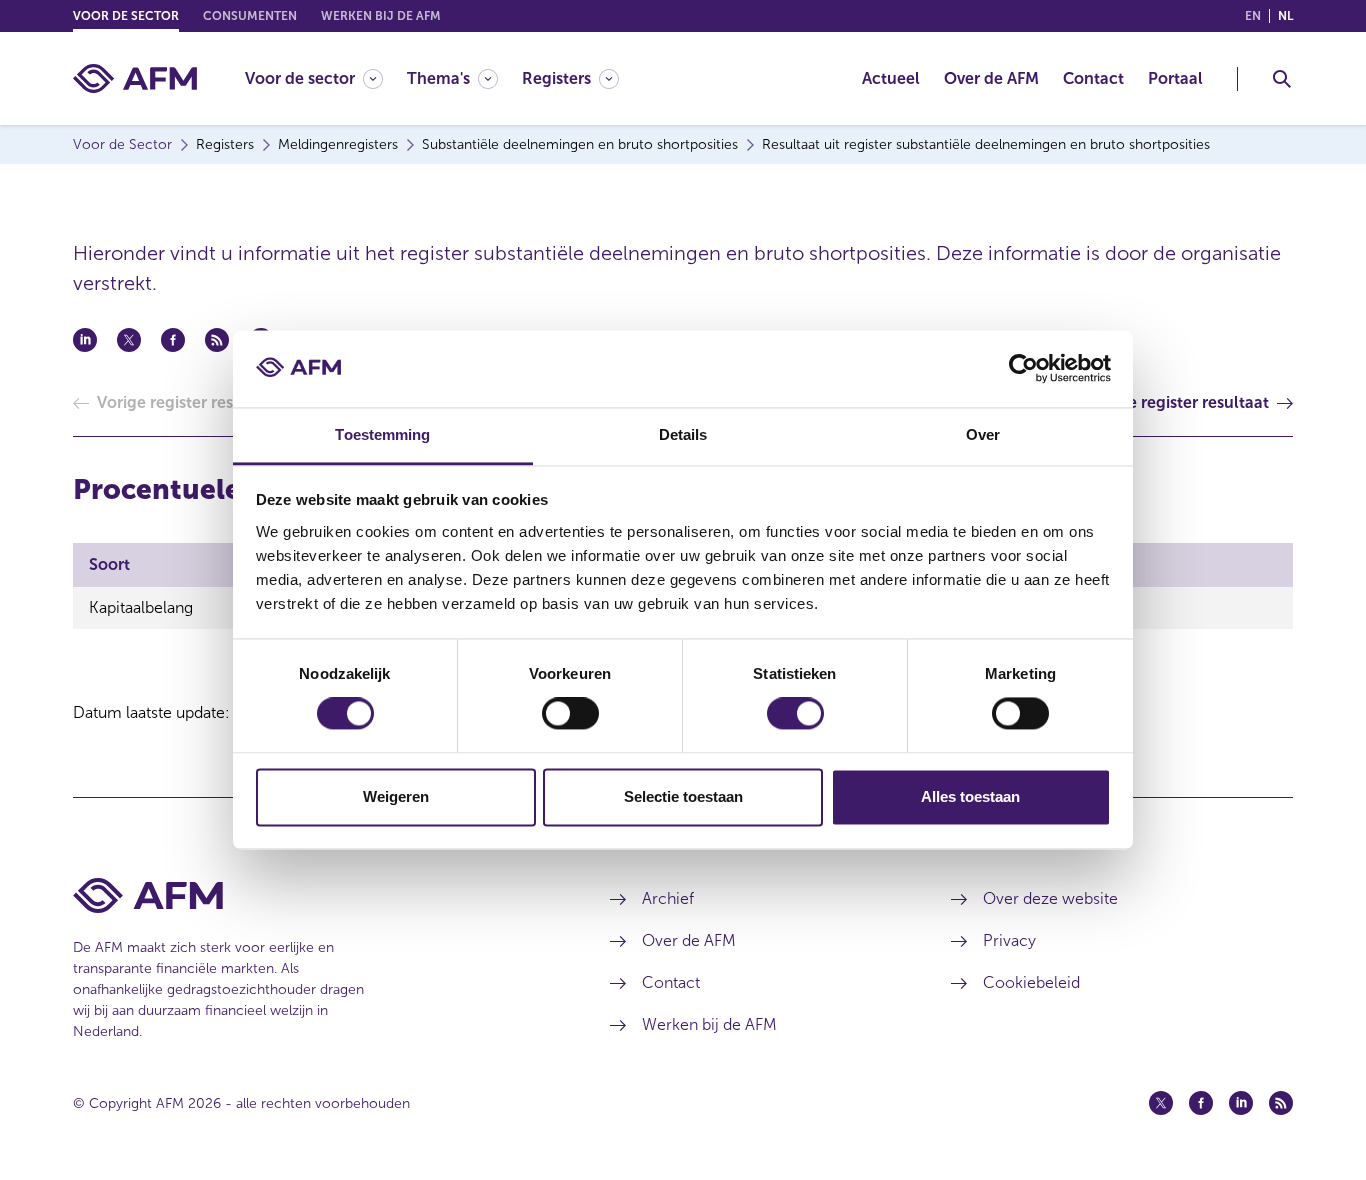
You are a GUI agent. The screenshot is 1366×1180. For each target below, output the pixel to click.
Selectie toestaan (683, 796)
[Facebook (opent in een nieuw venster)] (1201, 1103)
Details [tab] (683, 434)
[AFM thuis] (135, 78)
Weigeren (396, 796)
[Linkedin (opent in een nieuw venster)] (1241, 1103)
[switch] (570, 714)
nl (1285, 16)
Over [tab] (983, 434)
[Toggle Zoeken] (1282, 79)
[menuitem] (326, 78)
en (1253, 16)
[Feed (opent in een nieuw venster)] (1281, 1103)
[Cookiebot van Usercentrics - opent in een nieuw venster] (1023, 369)
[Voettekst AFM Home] (311, 895)
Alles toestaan (970, 796)
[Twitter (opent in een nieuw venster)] (1161, 1103)
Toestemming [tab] (382, 434)
